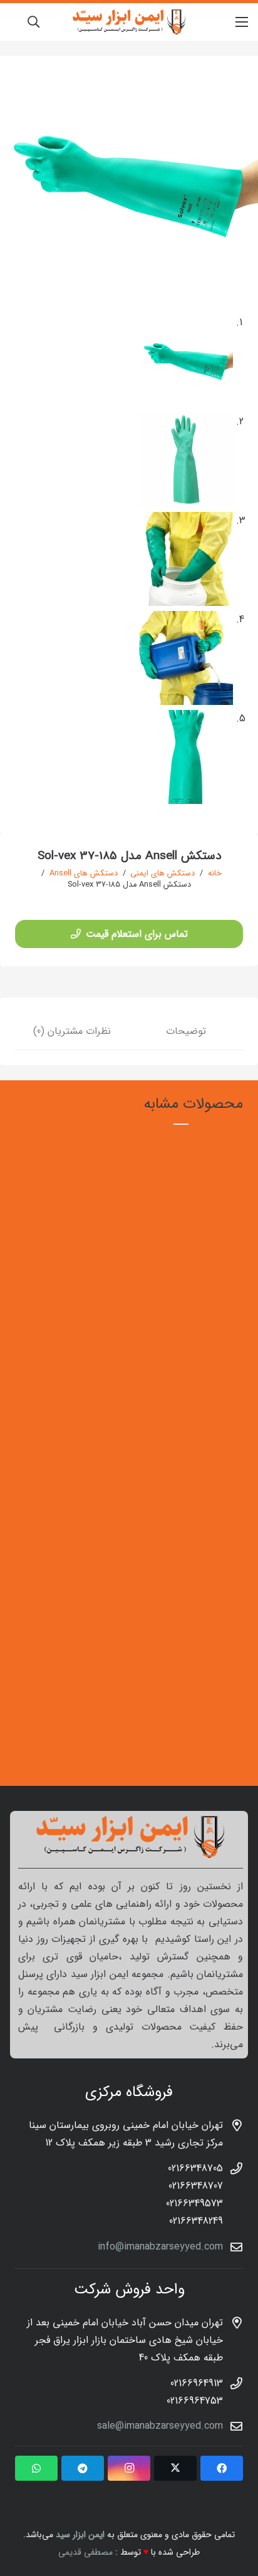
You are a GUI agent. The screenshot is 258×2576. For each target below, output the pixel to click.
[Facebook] (222, 2468)
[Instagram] (129, 2468)
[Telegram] (83, 2468)
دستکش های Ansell (84, 873)
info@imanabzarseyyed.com (160, 2247)
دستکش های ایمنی (163, 873)
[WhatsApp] (36, 2468)
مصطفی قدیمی (85, 2552)
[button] (33, 22)
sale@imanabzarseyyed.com (160, 2426)
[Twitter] (175, 2468)
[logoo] (129, 22)
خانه (215, 873)
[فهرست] (242, 22)
